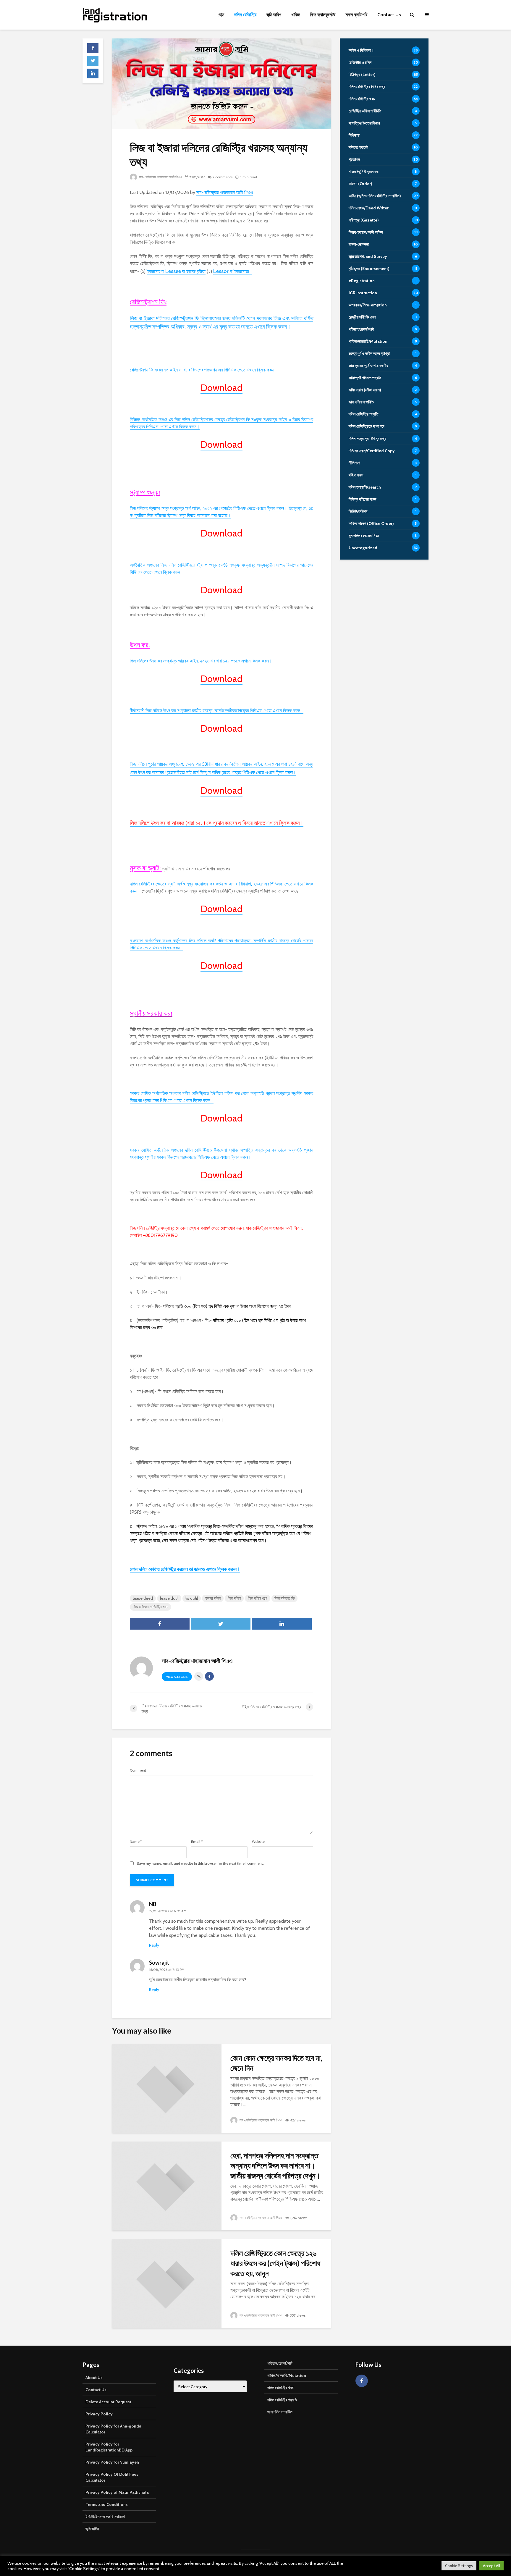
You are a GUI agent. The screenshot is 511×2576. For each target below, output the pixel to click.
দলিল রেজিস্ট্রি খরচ (280, 2388)
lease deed (143, 1598)
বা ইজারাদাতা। (233, 272)
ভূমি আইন (92, 2529)
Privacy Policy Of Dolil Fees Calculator (112, 2477)
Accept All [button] (491, 2566)
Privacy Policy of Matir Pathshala (117, 2492)
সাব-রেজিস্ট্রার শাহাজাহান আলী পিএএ (160, 177)
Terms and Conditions (107, 2504)
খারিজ (296, 15)
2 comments (223, 177)
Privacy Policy (99, 2414)
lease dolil (169, 1598)
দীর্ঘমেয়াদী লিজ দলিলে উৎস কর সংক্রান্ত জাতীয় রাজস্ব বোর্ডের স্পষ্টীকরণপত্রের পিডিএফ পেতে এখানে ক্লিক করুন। (217, 711)
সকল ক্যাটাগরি (356, 15)
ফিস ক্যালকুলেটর (323, 15)
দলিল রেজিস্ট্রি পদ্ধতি (282, 2400)
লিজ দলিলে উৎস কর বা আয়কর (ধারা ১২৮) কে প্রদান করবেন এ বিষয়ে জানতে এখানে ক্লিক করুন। (217, 823)
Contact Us (389, 15)
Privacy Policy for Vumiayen (112, 2462)
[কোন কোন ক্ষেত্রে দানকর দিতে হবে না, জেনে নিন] (167, 2088)
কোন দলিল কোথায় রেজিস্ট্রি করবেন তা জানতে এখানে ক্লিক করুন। (185, 1569)
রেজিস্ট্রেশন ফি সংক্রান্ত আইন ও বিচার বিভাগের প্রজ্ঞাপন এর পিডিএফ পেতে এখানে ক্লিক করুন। (204, 370)
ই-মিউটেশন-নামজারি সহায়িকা (105, 2517)
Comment (138, 1770)
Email (197, 1842)
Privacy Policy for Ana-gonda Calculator (113, 2429)
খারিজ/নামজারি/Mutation (287, 2375)
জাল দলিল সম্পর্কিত (280, 2412)
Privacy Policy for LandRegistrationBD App (109, 2447)
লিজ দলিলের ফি (284, 1598)
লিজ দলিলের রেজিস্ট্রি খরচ (151, 1607)
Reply (154, 1945)
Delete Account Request (108, 2402)
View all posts (177, 1677)
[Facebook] (362, 2381)
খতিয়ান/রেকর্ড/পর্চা (280, 2363)
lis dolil (192, 1598)
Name (136, 1842)
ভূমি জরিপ (274, 15)
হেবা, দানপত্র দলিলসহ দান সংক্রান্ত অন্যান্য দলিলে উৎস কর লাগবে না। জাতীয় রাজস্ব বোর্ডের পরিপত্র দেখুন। (276, 2165)
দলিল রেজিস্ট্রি (245, 15)
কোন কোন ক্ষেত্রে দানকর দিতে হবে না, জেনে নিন (276, 2063)
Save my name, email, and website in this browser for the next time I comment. (200, 1864)
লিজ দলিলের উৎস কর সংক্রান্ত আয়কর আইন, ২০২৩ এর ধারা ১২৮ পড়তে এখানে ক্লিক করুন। (201, 661)
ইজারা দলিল (213, 1598)
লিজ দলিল (234, 1598)
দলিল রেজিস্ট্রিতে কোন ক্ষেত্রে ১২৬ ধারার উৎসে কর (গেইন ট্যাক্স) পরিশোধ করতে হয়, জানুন (275, 2263)
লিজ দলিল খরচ (258, 1598)
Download (221, 388)
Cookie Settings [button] (459, 2566)
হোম (221, 15)
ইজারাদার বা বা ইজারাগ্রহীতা (176, 272)
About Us (94, 2378)
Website (258, 1842)
